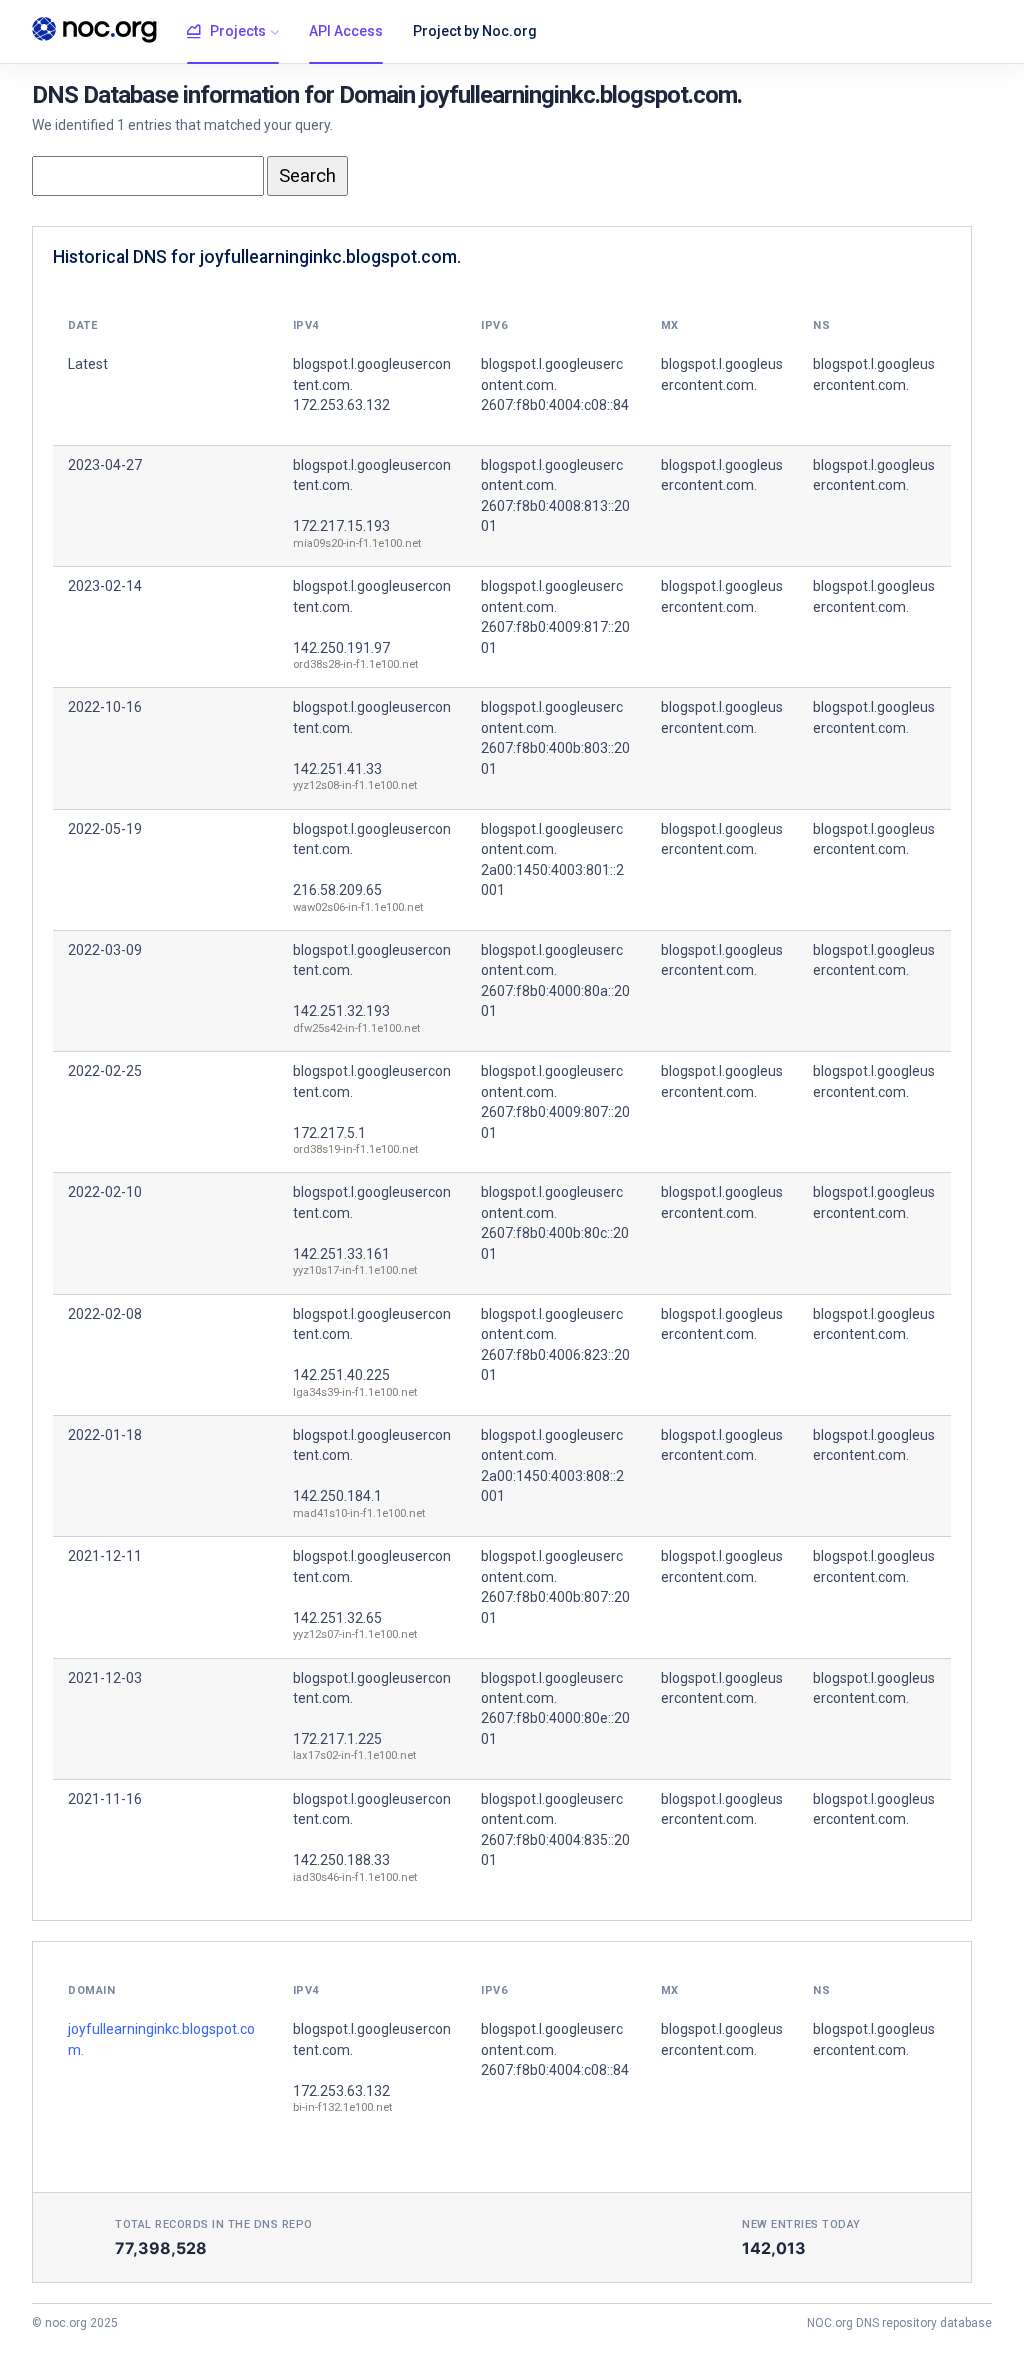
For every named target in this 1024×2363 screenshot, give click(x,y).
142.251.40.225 (341, 1375)
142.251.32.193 (341, 1011)
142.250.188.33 (341, 1860)
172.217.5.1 (329, 1133)
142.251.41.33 (337, 769)
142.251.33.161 (341, 1254)
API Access (346, 31)
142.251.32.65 (337, 1618)
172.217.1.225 (337, 1739)
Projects (238, 31)
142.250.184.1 (337, 1496)
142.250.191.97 (341, 648)
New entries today (801, 2224)
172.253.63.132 (341, 2091)
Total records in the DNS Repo (214, 2224)
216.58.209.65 (337, 890)
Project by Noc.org (475, 31)
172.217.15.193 (341, 526)
